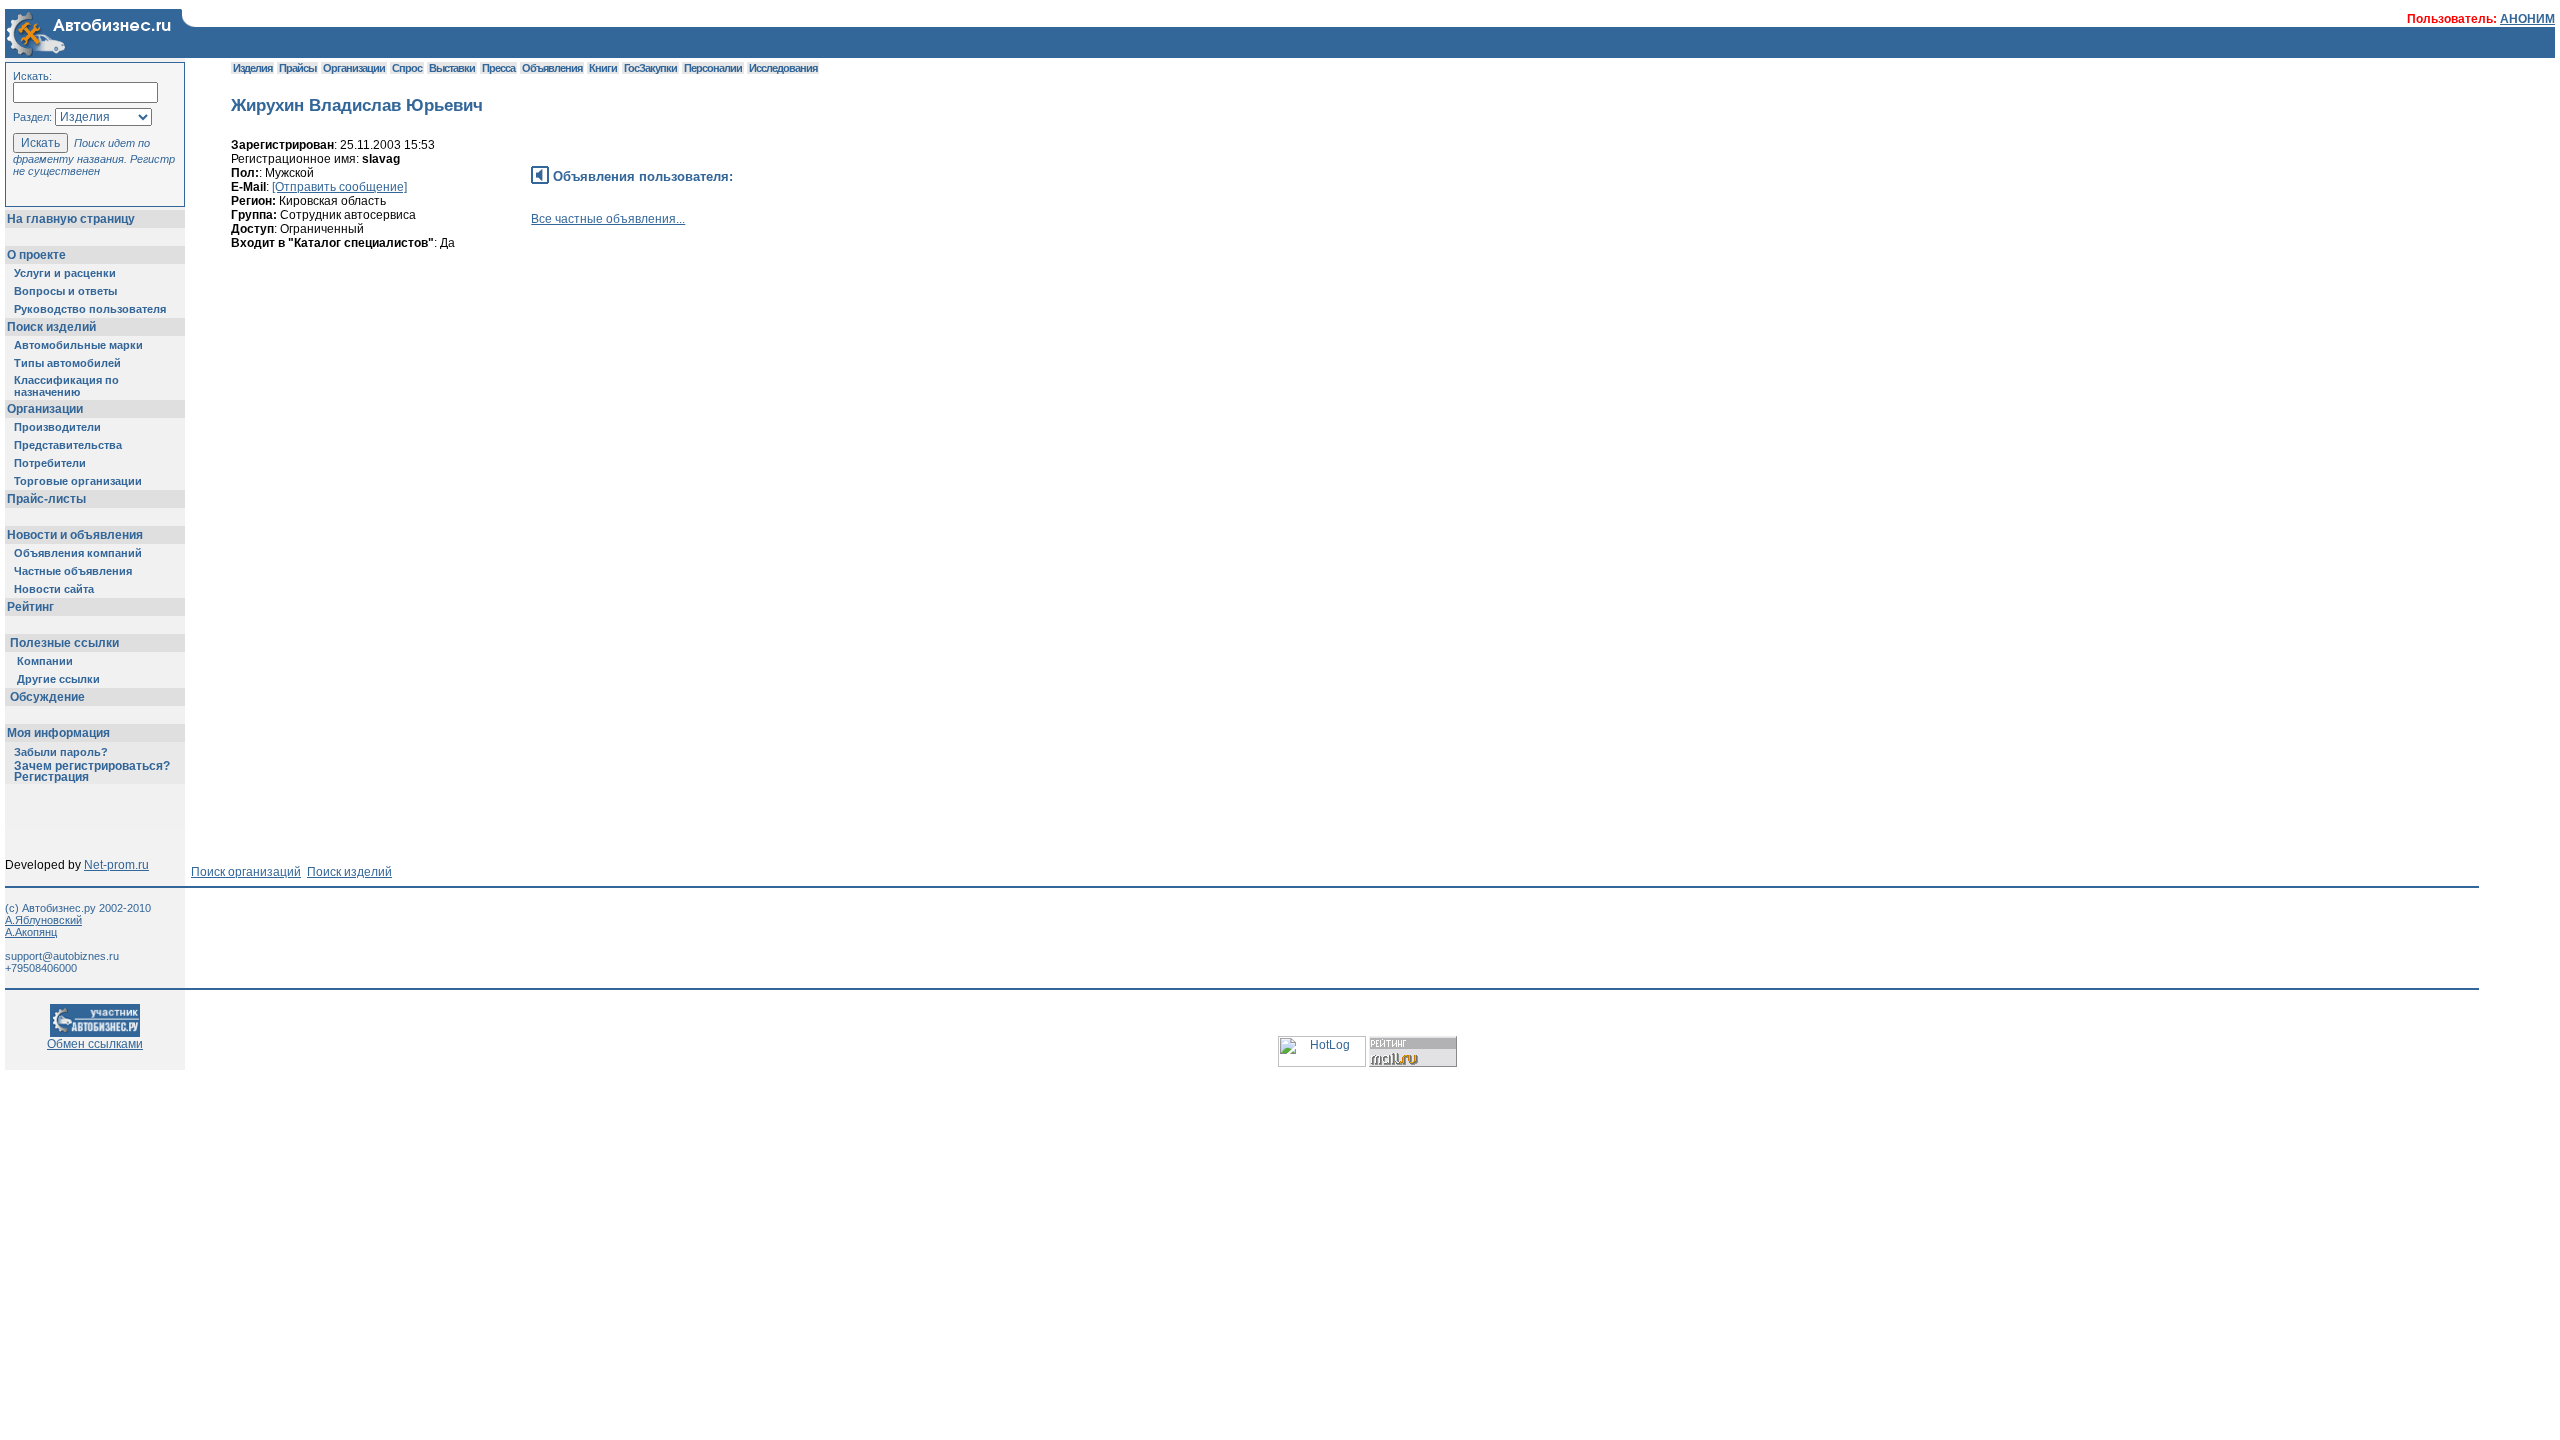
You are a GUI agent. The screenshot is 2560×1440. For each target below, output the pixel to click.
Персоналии (713, 68)
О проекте (36, 255)
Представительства (68, 445)
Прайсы (297, 68)
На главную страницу (71, 219)
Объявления (552, 68)
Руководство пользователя (90, 309)
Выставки (452, 68)
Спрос (407, 68)
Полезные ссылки (64, 643)
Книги (603, 68)
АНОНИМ (2527, 19)
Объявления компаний (78, 553)
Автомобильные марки (78, 345)
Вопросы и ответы (65, 291)
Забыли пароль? (61, 752)
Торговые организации (78, 481)
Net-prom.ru (116, 865)
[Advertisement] (595, 355)
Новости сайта (54, 589)
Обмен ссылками (95, 1044)
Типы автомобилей (67, 363)
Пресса (498, 68)
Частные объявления (73, 571)
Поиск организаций (246, 872)
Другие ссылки (58, 679)
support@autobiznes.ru (62, 956)
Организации (45, 409)
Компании (45, 661)
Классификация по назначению (66, 386)
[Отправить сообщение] (339, 187)
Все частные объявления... (608, 219)
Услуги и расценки (65, 273)
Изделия (252, 68)
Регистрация (51, 777)
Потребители (50, 463)
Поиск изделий (51, 327)
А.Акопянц (31, 932)
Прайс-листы (46, 499)
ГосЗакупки (650, 68)
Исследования (783, 68)
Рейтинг (30, 607)
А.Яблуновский (43, 920)
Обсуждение (47, 697)
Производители (57, 427)
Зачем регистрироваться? (92, 766)
